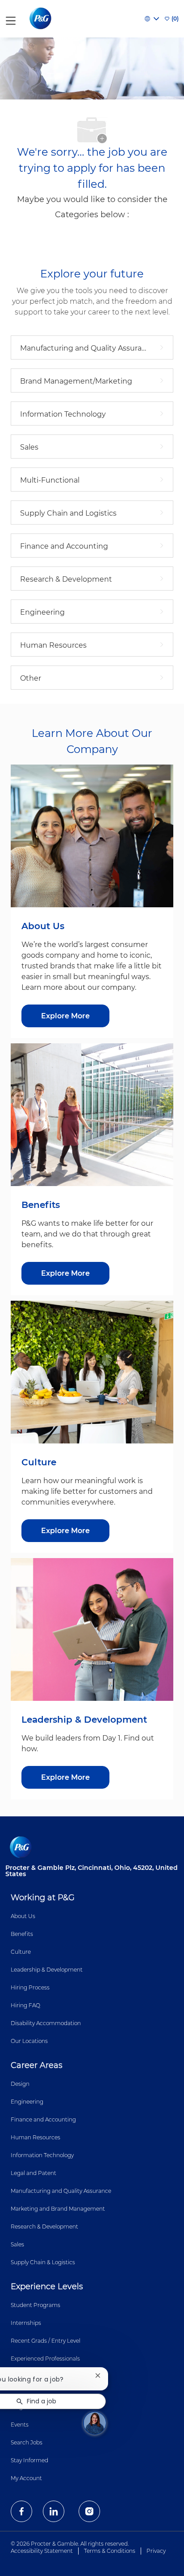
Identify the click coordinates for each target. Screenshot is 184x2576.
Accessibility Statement (42, 2551)
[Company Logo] (41, 18)
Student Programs (36, 2305)
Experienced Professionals (45, 2359)
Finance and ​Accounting (43, 2119)
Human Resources (36, 2137)
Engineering (27, 2102)
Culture (21, 1952)
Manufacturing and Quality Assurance (61, 2191)
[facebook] (21, 2511)
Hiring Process (30, 1987)
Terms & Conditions (110, 2551)
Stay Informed (29, 2460)
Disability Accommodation (46, 2023)
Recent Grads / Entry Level (46, 2341)
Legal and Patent (33, 2173)
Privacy (156, 2551)
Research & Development (44, 2227)
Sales (17, 2244)
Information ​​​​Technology (42, 2155)
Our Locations (29, 2041)
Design (20, 2084)
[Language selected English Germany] (152, 19)
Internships (26, 2323)
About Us (23, 1916)
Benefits (22, 1934)
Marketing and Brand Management (58, 2209)
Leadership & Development (47, 1970)
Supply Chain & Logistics (43, 2262)
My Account (26, 2478)
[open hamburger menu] (11, 19)
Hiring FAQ (25, 2005)
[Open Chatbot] (95, 2423)
